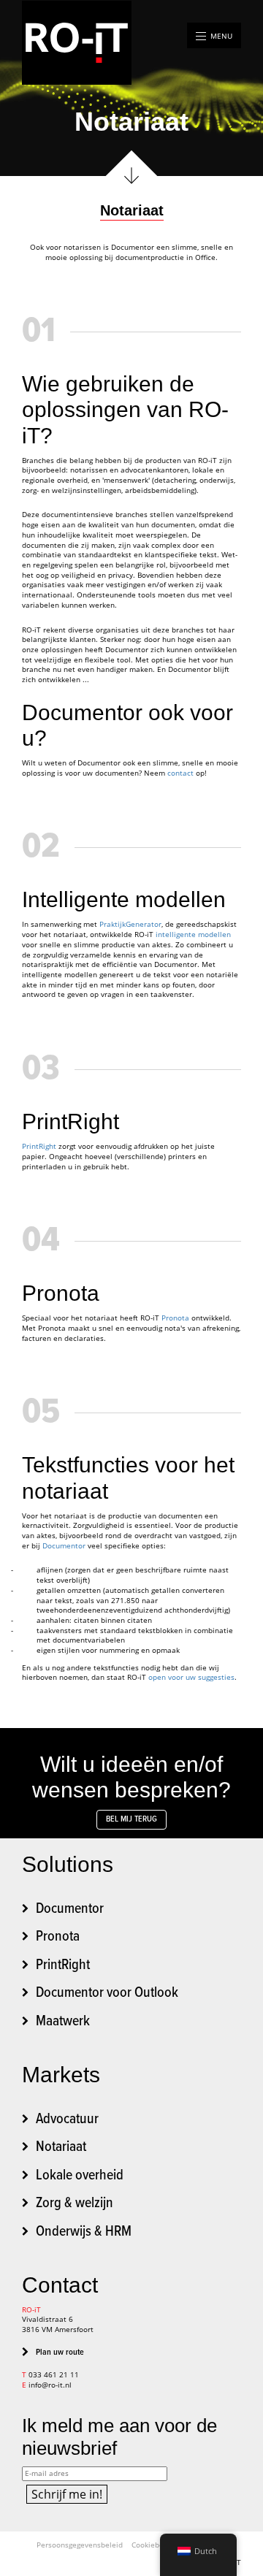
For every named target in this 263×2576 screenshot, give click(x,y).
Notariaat (61, 2147)
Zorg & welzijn (75, 2204)
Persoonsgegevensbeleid (80, 2545)
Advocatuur (67, 2120)
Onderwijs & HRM (84, 2232)
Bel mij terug (131, 1819)
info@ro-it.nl (50, 2385)
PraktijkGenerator (130, 924)
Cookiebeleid (154, 2545)
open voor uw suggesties (191, 1677)
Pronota (175, 1318)
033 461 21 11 (54, 2375)
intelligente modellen (193, 935)
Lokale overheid (80, 2176)
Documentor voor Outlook (107, 1993)
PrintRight (39, 1146)
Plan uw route (60, 2353)
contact (180, 773)
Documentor (65, 1546)
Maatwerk (63, 2022)
